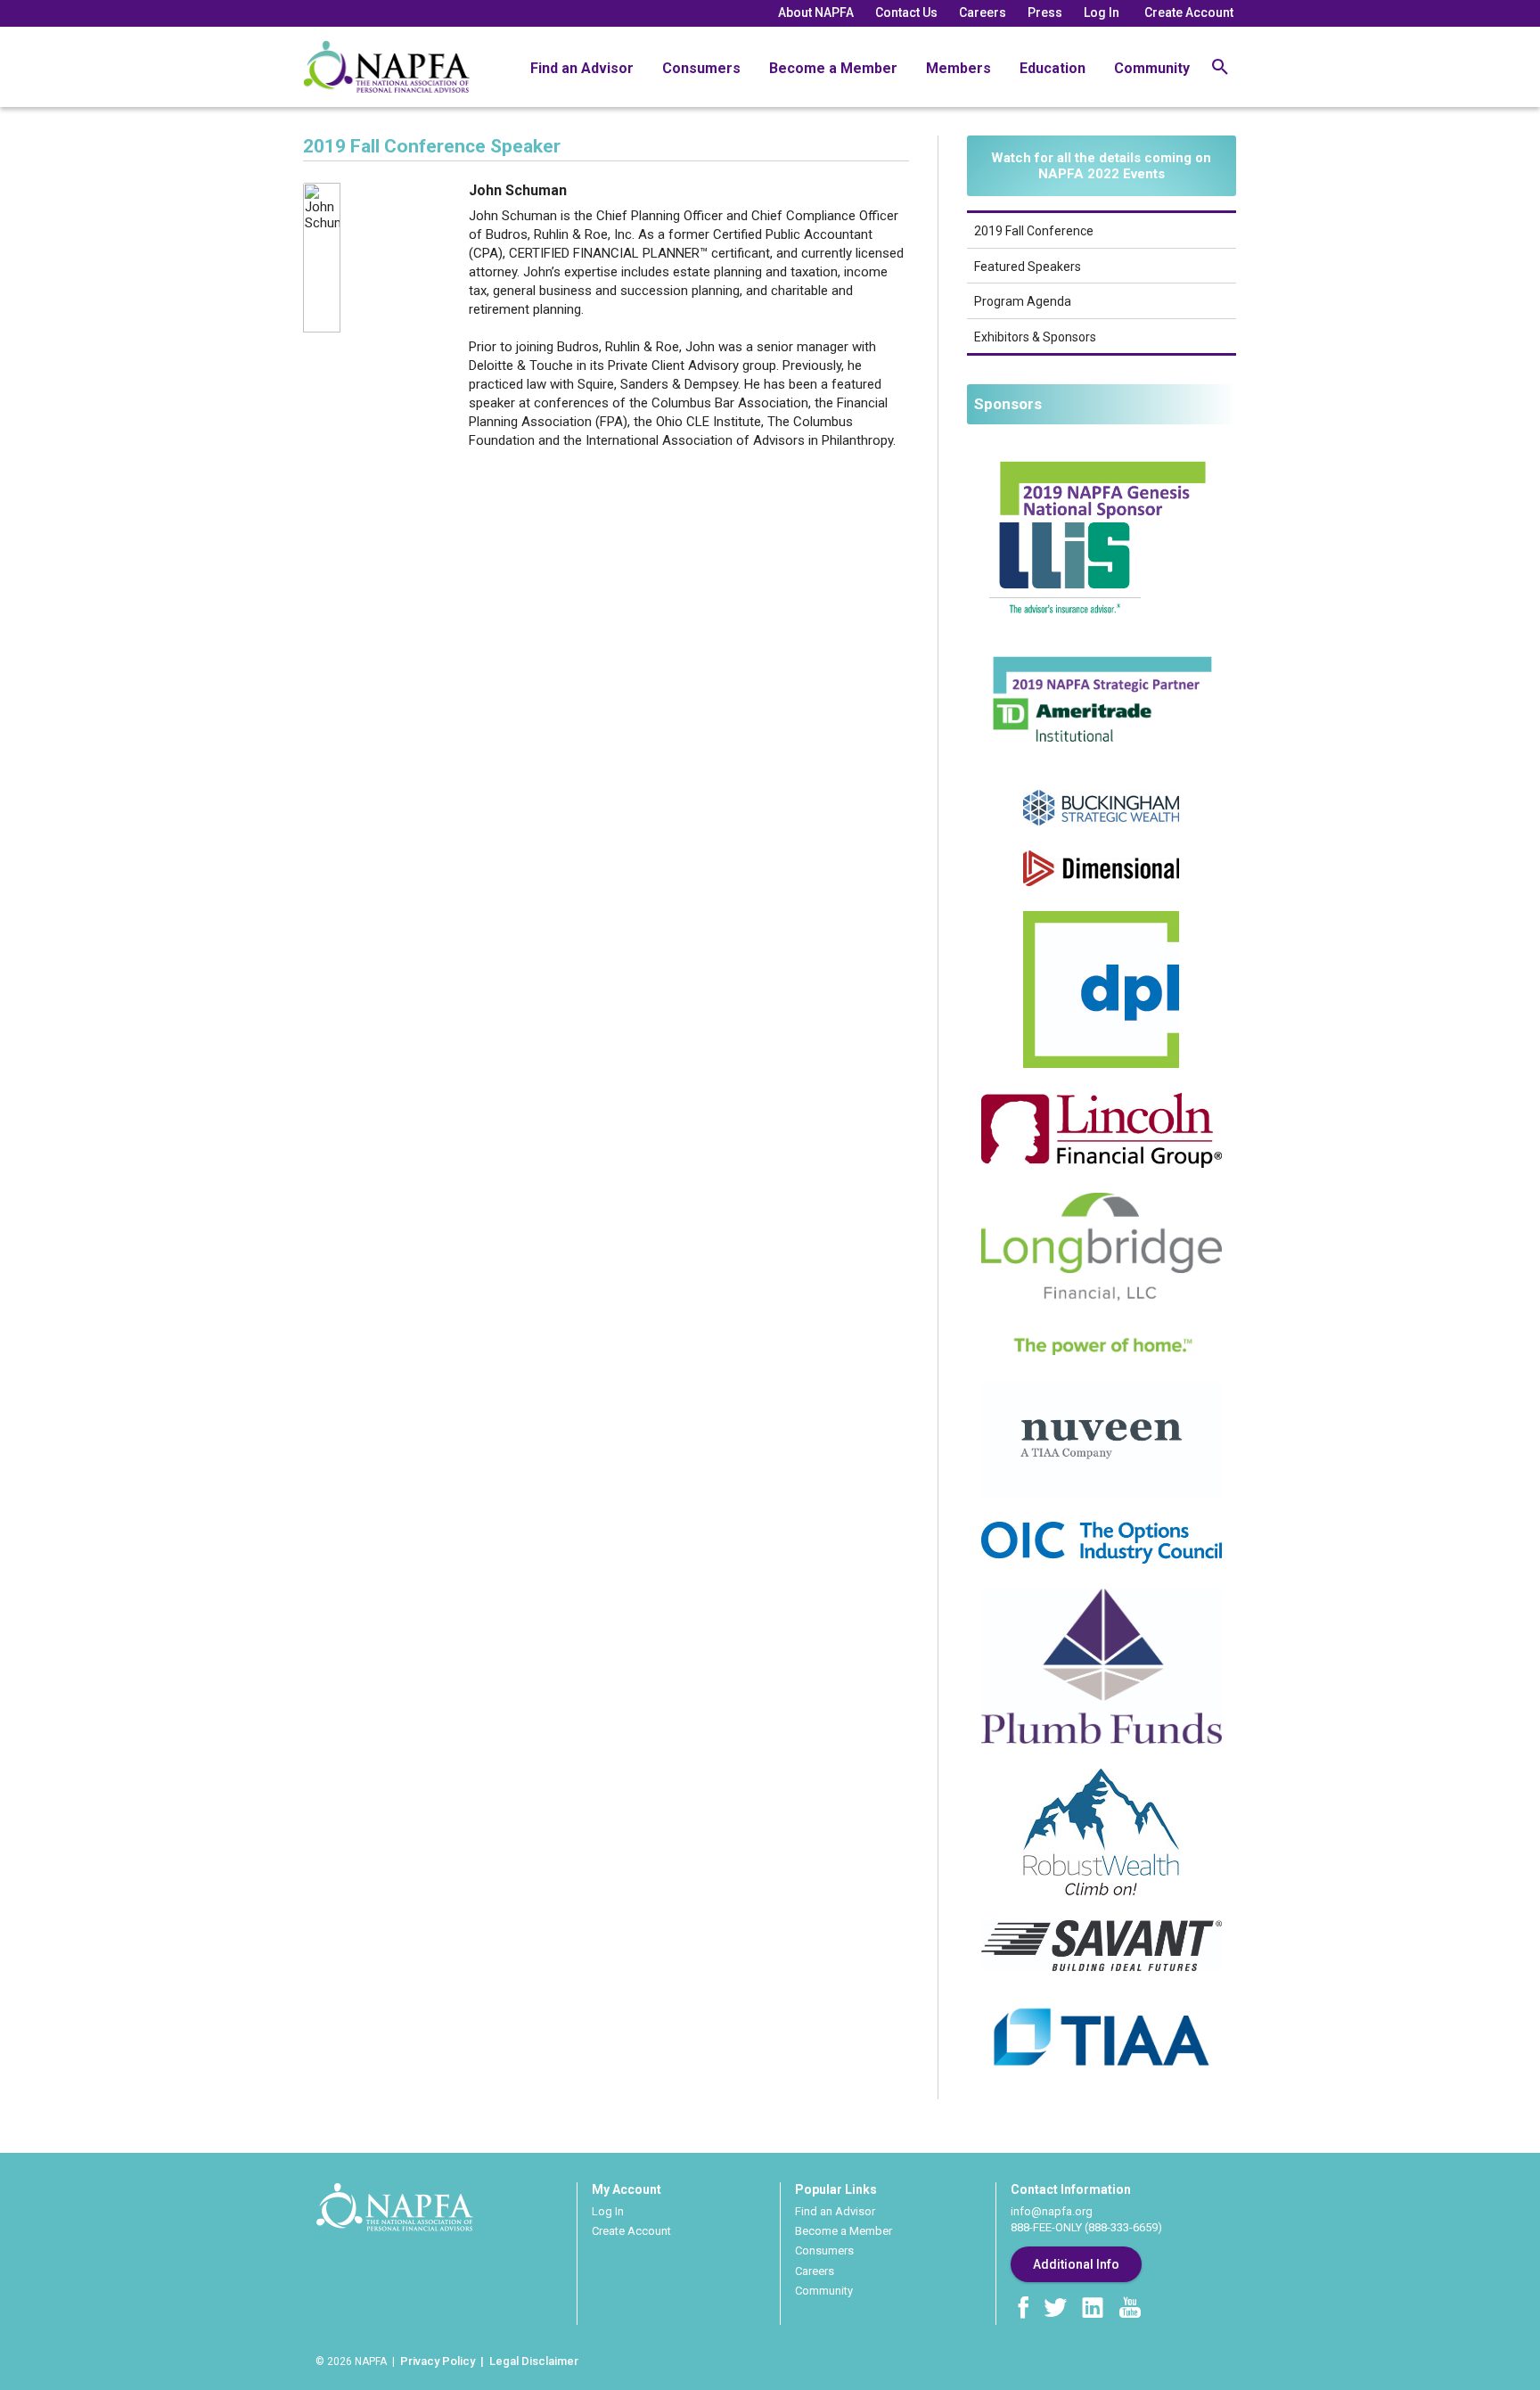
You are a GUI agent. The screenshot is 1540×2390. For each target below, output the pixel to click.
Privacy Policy (438, 2361)
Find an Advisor (582, 68)
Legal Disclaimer (534, 2361)
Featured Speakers (1028, 267)
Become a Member (833, 68)
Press (1045, 12)
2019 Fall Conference (1034, 231)
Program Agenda (1023, 301)
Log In (1102, 12)
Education (1053, 68)
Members (958, 68)
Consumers (701, 68)
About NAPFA (816, 12)
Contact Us (906, 12)
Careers (983, 12)
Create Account (1189, 12)
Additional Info (1076, 2264)
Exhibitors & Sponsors (1035, 337)
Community (1152, 68)
